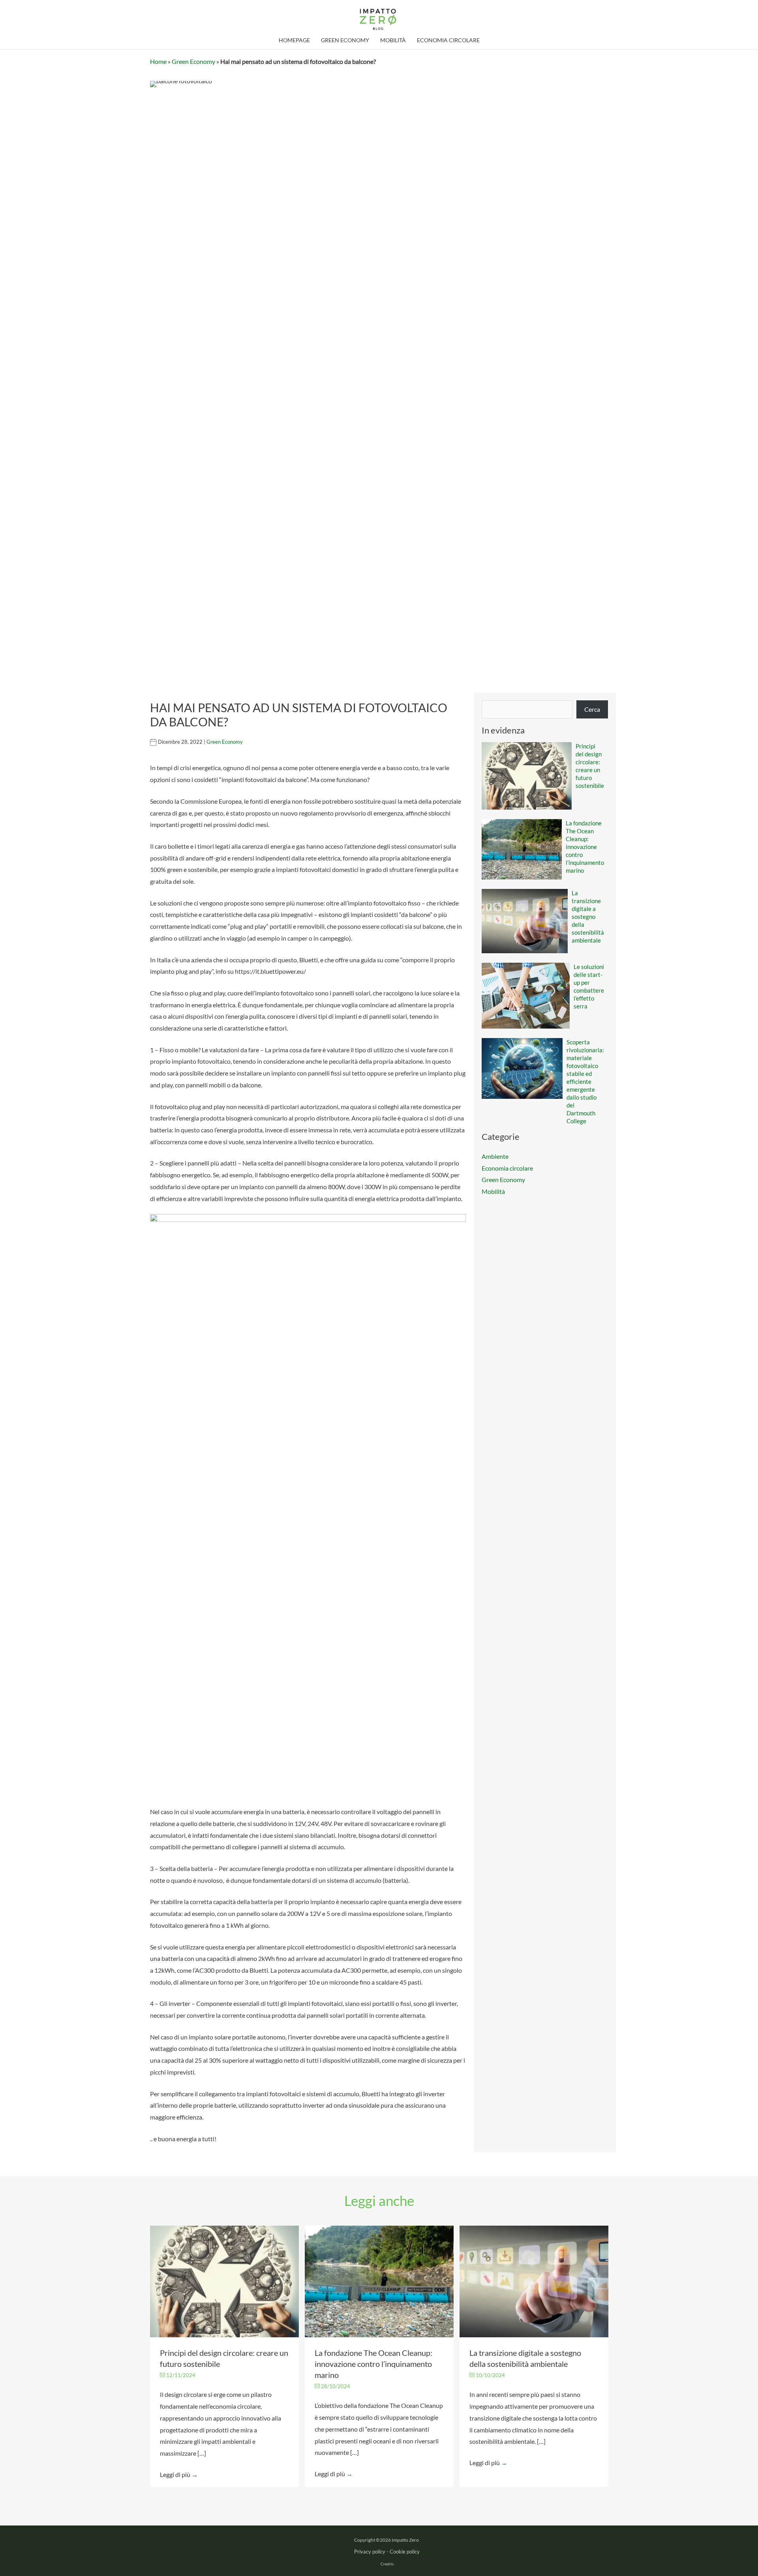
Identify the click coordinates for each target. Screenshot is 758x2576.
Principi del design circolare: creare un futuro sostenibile (590, 766)
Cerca (592, 709)
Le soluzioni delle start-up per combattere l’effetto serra (589, 986)
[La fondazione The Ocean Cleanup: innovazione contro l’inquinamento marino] (379, 2280)
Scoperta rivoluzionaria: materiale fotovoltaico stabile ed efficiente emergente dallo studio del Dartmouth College (585, 1081)
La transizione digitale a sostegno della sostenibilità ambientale (588, 917)
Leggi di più (179, 2474)
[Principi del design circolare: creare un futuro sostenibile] (224, 2280)
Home (158, 61)
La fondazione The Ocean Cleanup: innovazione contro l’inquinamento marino (585, 847)
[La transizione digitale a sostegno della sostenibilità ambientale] (534, 2280)
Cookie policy (405, 2552)
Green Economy (193, 61)
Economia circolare (507, 1168)
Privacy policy (370, 2552)
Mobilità (493, 1191)
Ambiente (495, 1156)
